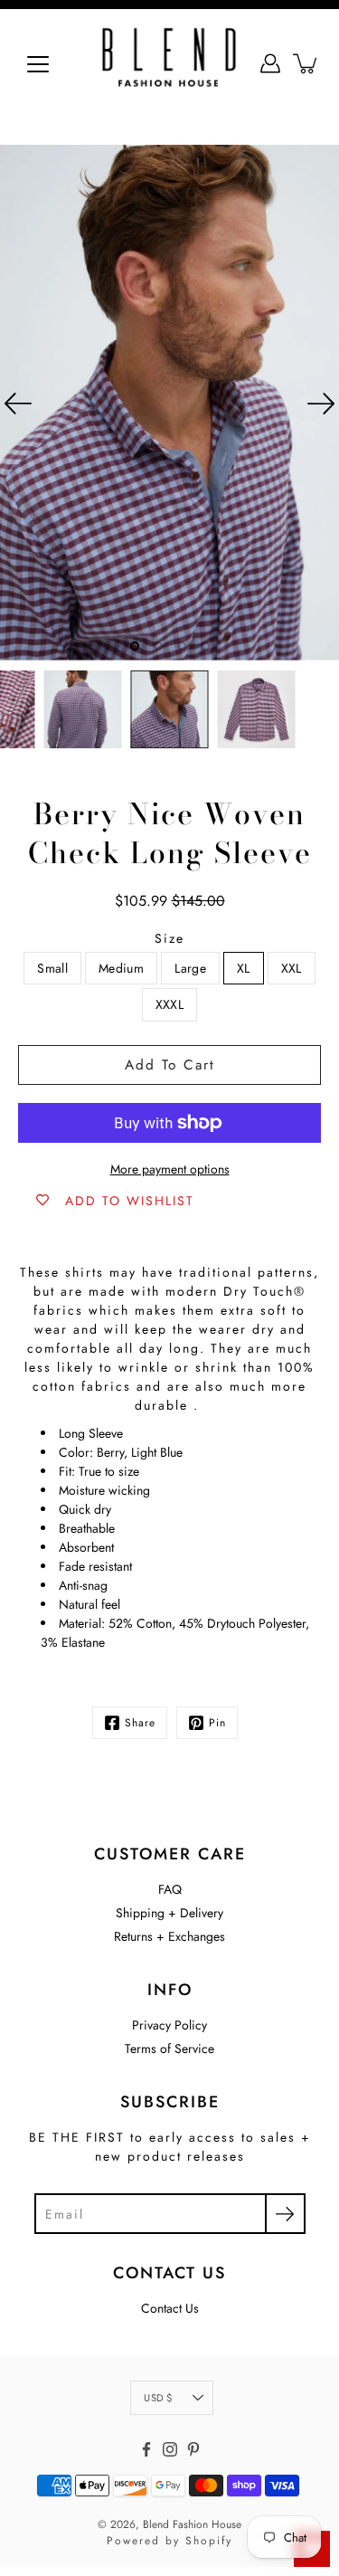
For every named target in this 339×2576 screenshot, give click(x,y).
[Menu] (38, 64)
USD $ (158, 2398)
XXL (292, 968)
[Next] (321, 404)
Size (169, 938)
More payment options (170, 1169)
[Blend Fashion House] (169, 63)
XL (244, 968)
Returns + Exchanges (169, 1936)
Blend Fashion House (192, 2524)
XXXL (169, 1004)
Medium (121, 968)
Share (140, 1723)
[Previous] (18, 404)
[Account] (270, 63)
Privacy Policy (169, 2025)
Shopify (209, 2541)
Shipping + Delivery (169, 1913)
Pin (217, 1723)
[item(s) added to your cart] (306, 63)
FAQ (170, 1889)
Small (52, 968)
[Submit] (285, 2214)
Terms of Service (169, 2048)
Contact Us (170, 2308)
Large (190, 968)
